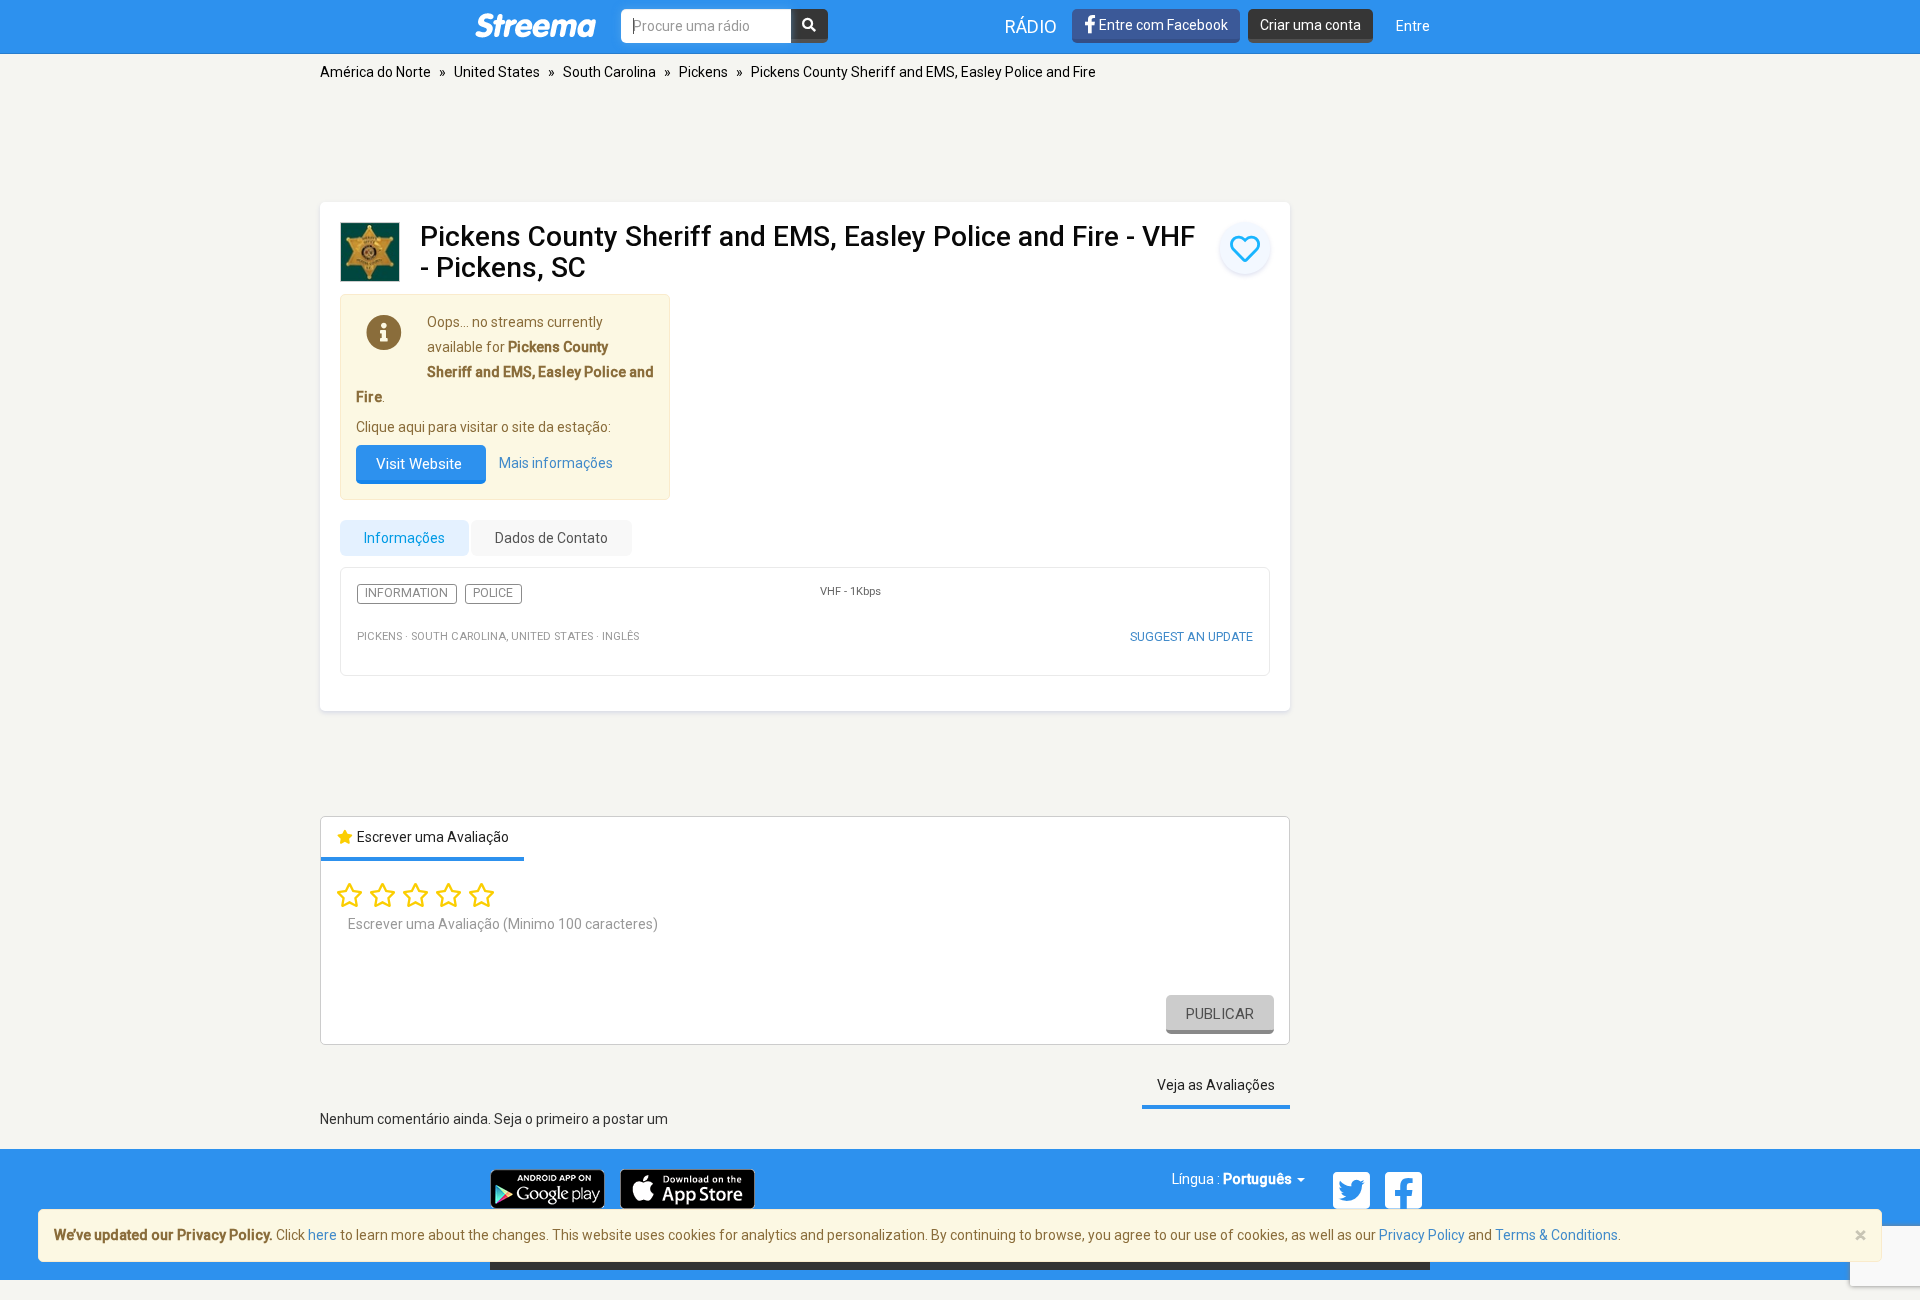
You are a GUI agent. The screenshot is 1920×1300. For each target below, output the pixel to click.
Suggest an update (1191, 636)
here (322, 1235)
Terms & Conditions (1556, 1235)
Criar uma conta (1310, 25)
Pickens (703, 72)
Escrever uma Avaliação (431, 837)
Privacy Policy (1422, 1235)
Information (406, 593)
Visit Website (421, 464)
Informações (404, 538)
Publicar (1220, 1014)
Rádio (1031, 26)
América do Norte (375, 72)
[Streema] (535, 25)
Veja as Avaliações (1216, 1085)
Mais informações (556, 463)
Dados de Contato (551, 538)
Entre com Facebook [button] (1162, 25)
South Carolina (609, 72)
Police (493, 593)
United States (497, 72)
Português (1259, 1179)
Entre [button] (1413, 26)
